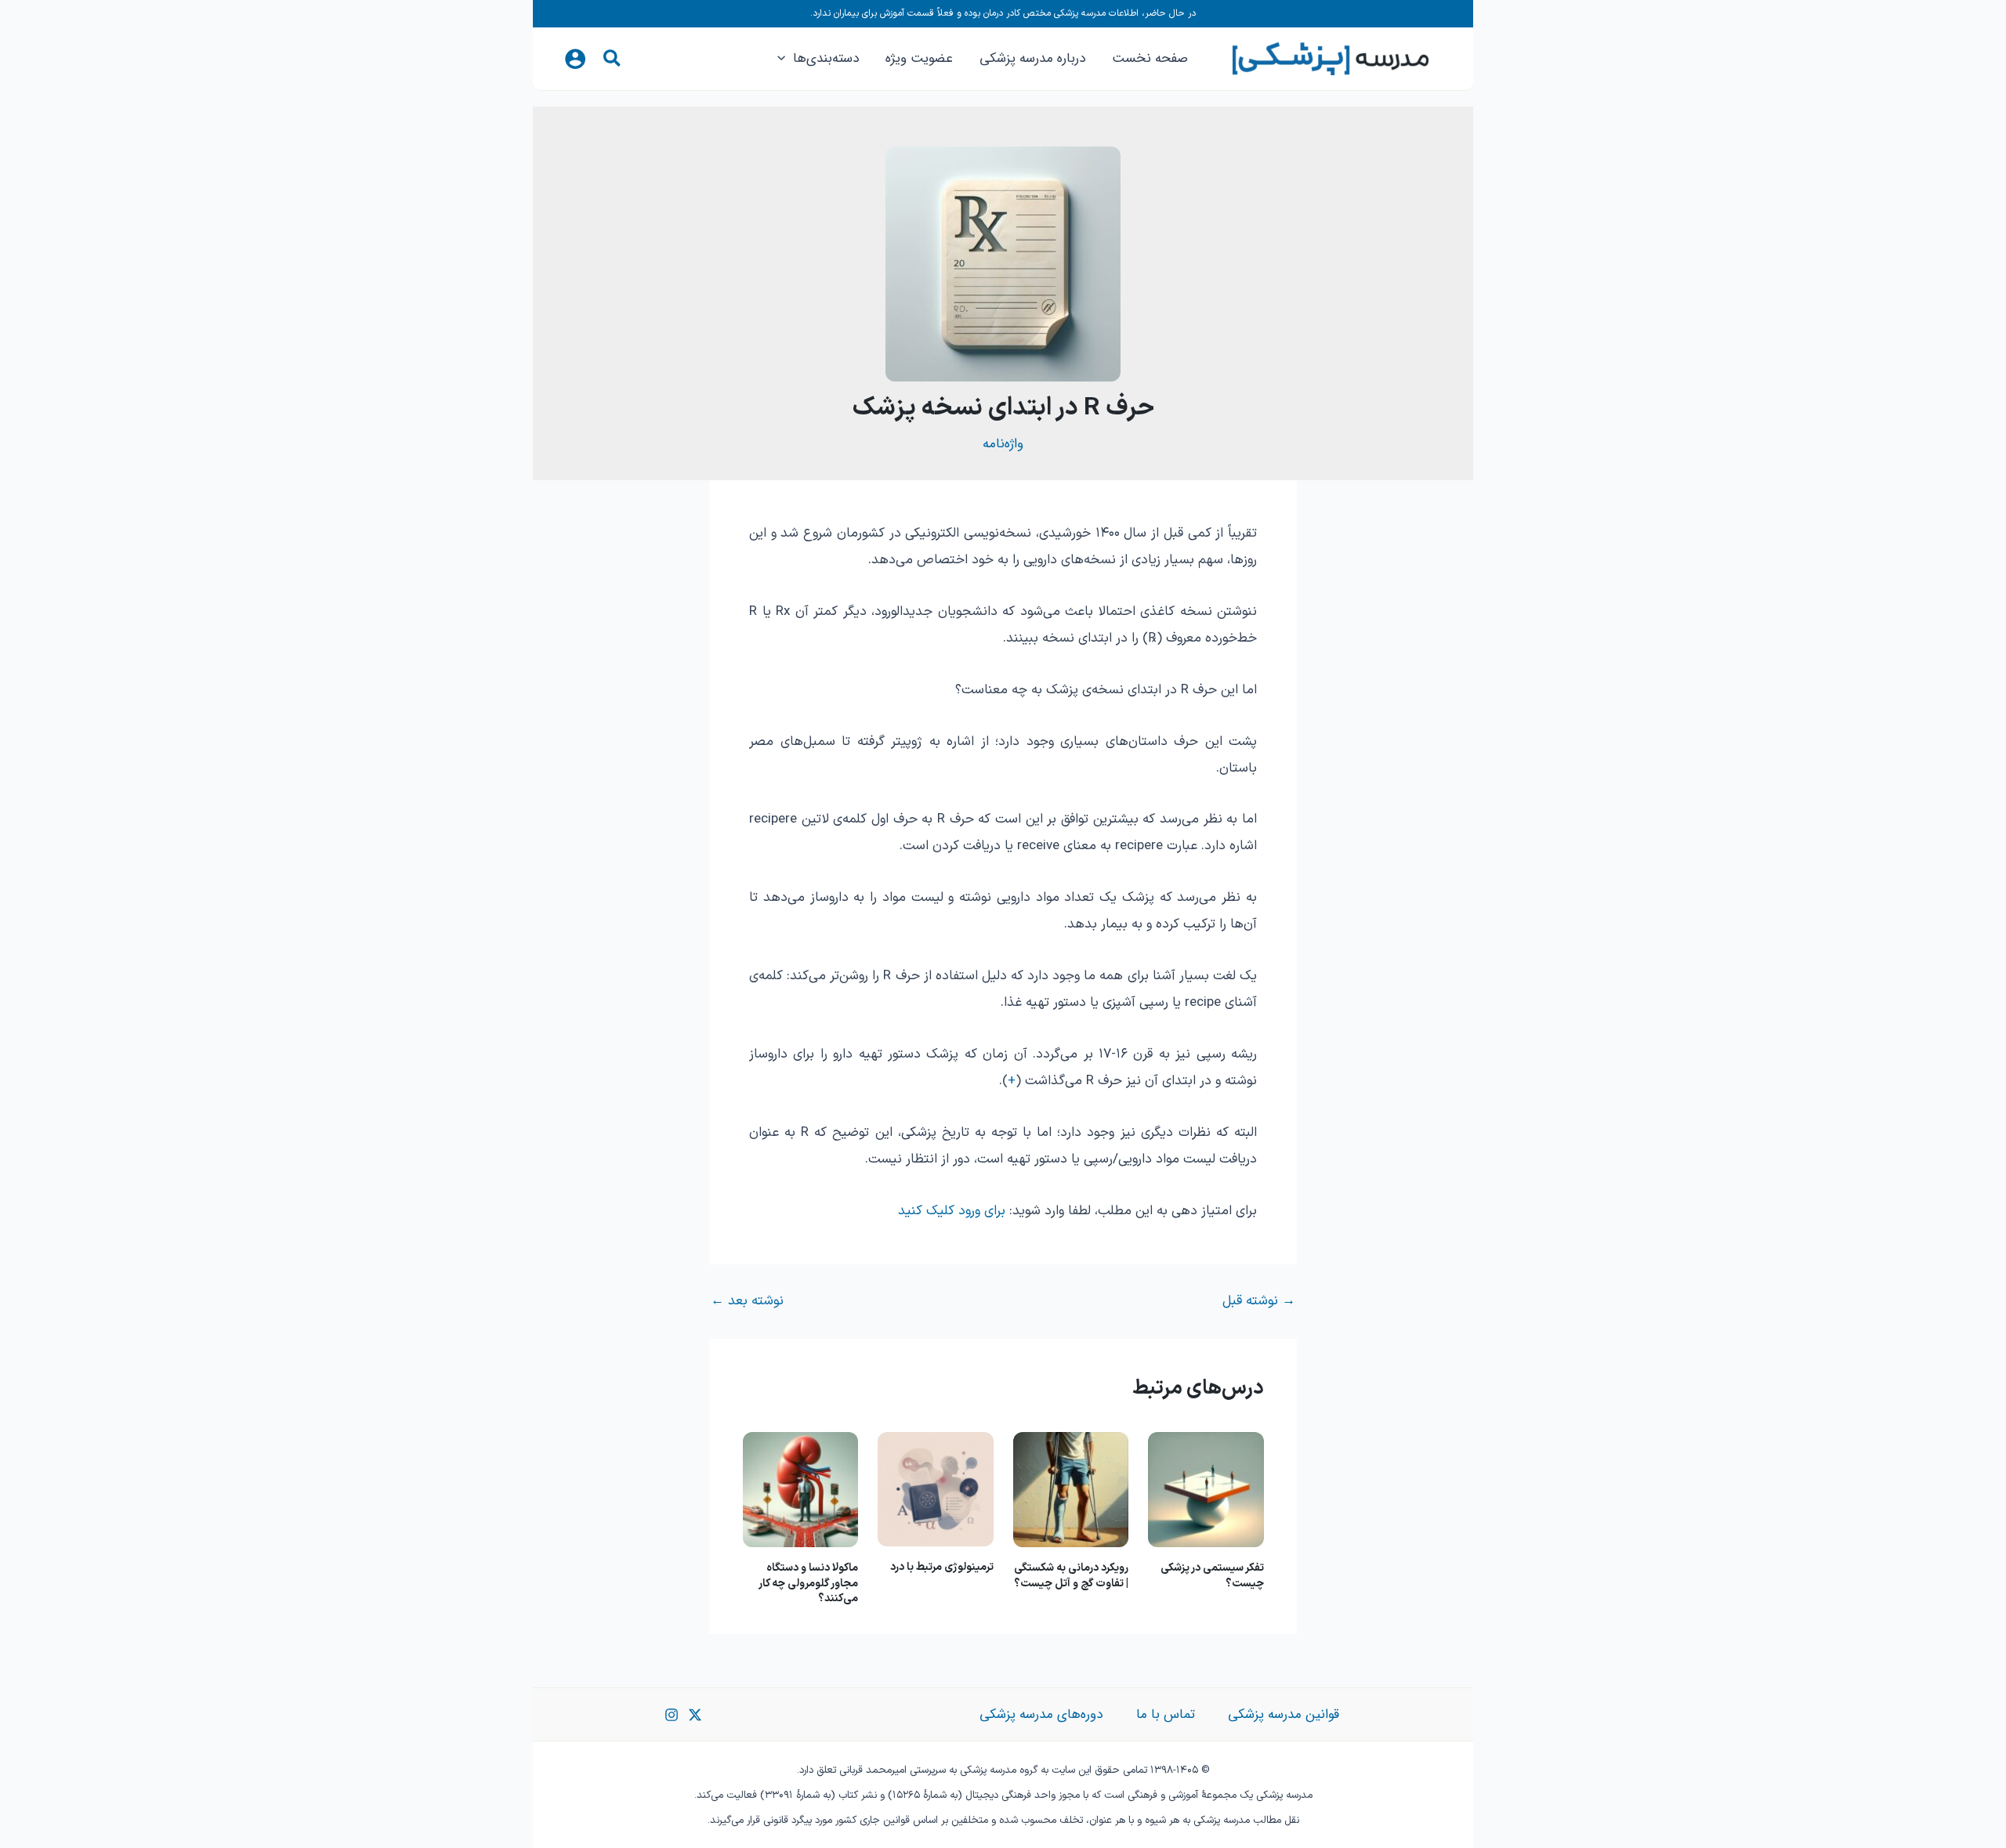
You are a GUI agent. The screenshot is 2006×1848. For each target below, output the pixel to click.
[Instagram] (672, 1715)
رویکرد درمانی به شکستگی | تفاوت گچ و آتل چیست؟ (1071, 1576)
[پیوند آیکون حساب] (575, 59)
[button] (611, 62)
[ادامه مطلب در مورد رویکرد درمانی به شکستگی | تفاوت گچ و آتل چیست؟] (1071, 1489)
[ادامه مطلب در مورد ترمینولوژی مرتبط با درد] (936, 1489)
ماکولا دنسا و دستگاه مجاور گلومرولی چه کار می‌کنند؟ (809, 1583)
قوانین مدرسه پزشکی (1284, 1714)
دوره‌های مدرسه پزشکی (1041, 1714)
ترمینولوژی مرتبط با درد (942, 1567)
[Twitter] (695, 1715)
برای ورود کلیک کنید (952, 1211)
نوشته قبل (1259, 1302)
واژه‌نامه (1003, 444)
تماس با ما (1166, 1714)
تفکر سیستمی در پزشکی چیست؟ (1212, 1576)
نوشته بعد (747, 1302)
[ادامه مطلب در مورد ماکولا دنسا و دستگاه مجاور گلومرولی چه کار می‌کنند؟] (801, 1489)
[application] (785, 59)
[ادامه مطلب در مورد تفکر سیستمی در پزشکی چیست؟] (1206, 1489)
